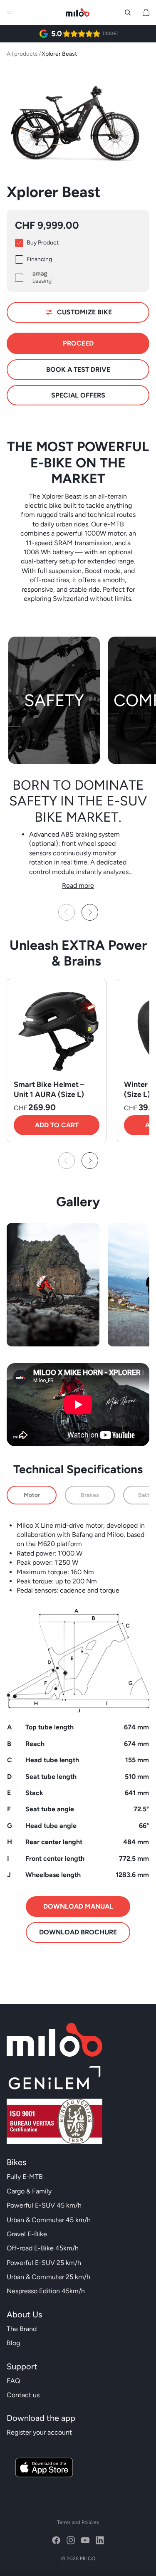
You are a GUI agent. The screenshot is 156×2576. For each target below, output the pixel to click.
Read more (78, 885)
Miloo (88, 2559)
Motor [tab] (32, 1495)
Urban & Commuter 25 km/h (48, 2277)
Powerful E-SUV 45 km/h (44, 2205)
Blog (13, 2343)
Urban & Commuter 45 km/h (49, 2220)
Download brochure (78, 1932)
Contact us (23, 2395)
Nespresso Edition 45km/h (46, 2291)
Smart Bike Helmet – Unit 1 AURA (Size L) (49, 1089)
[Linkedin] (100, 2540)
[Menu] (10, 12)
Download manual (78, 1906)
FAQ (13, 2381)
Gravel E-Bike (27, 2234)
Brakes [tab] (90, 1495)
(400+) (110, 33)
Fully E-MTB (25, 2177)
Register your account (39, 2432)
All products (22, 54)
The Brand (22, 2329)
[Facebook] (56, 2540)
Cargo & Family (29, 2191)
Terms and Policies (78, 2522)
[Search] (128, 12)
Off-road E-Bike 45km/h (43, 2248)
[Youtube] (85, 2540)
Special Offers (78, 395)
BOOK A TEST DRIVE (78, 369)
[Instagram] (71, 2540)
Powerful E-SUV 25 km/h (44, 2263)
